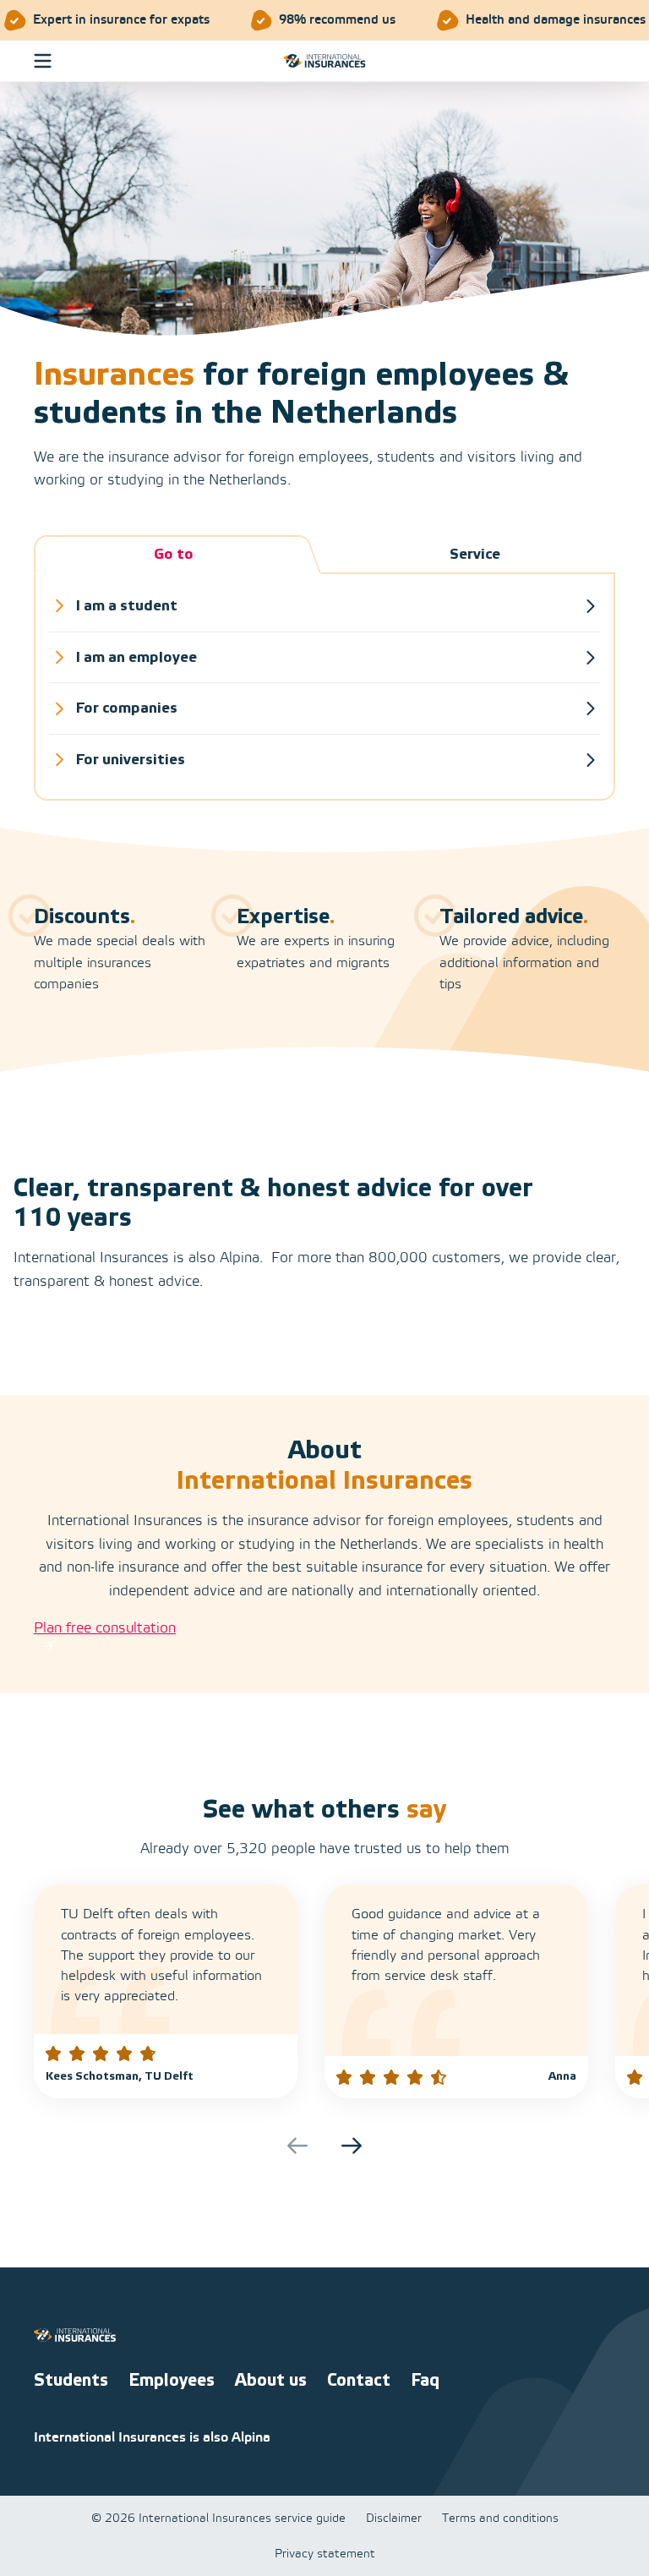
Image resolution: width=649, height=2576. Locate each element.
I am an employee (136, 657)
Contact (359, 2381)
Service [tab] (475, 554)
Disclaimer (394, 2520)
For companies (127, 708)
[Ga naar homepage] (325, 61)
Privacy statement (325, 2554)
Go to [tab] (174, 554)
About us (271, 2381)
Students (71, 2381)
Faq (425, 2381)
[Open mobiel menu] (43, 60)
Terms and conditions (500, 2520)
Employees (172, 2381)
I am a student (127, 606)
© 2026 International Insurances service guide (218, 2520)
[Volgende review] (352, 2146)
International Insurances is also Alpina (152, 2438)
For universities (131, 760)
